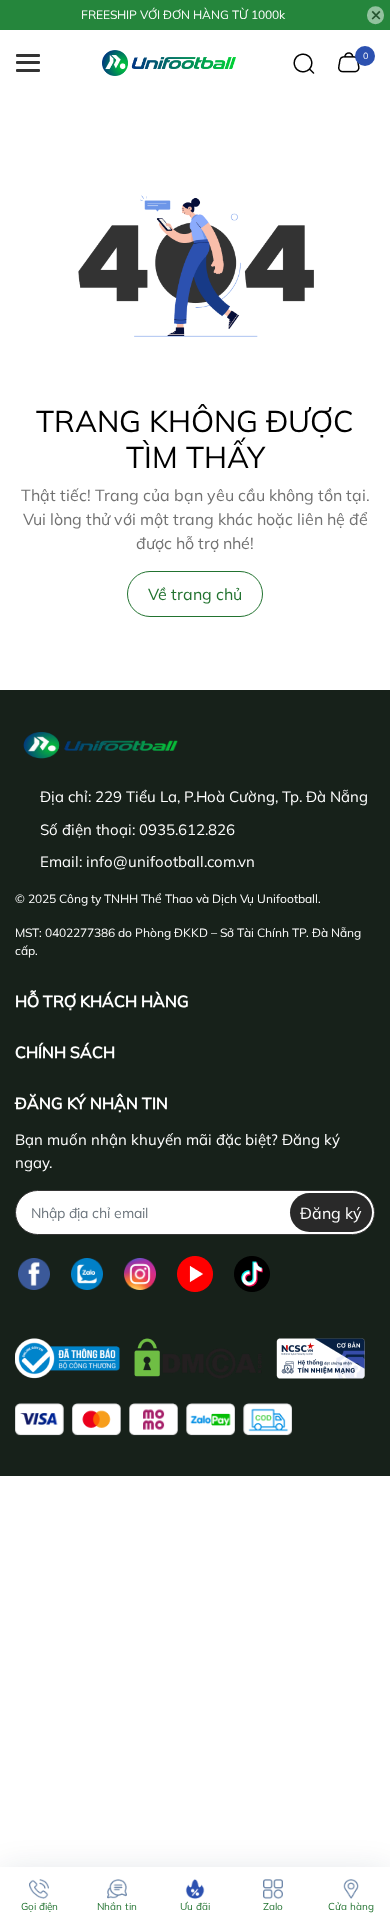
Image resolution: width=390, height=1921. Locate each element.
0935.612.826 (187, 829)
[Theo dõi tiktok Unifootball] (252, 1273)
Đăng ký (331, 1213)
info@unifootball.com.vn (170, 861)
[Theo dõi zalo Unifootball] (87, 1273)
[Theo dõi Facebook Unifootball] (34, 1273)
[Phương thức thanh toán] (153, 1419)
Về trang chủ (195, 594)
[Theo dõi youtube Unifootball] (195, 1273)
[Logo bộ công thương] (190, 1353)
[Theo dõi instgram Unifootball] (140, 1273)
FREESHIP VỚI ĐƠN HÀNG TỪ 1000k (183, 14)
